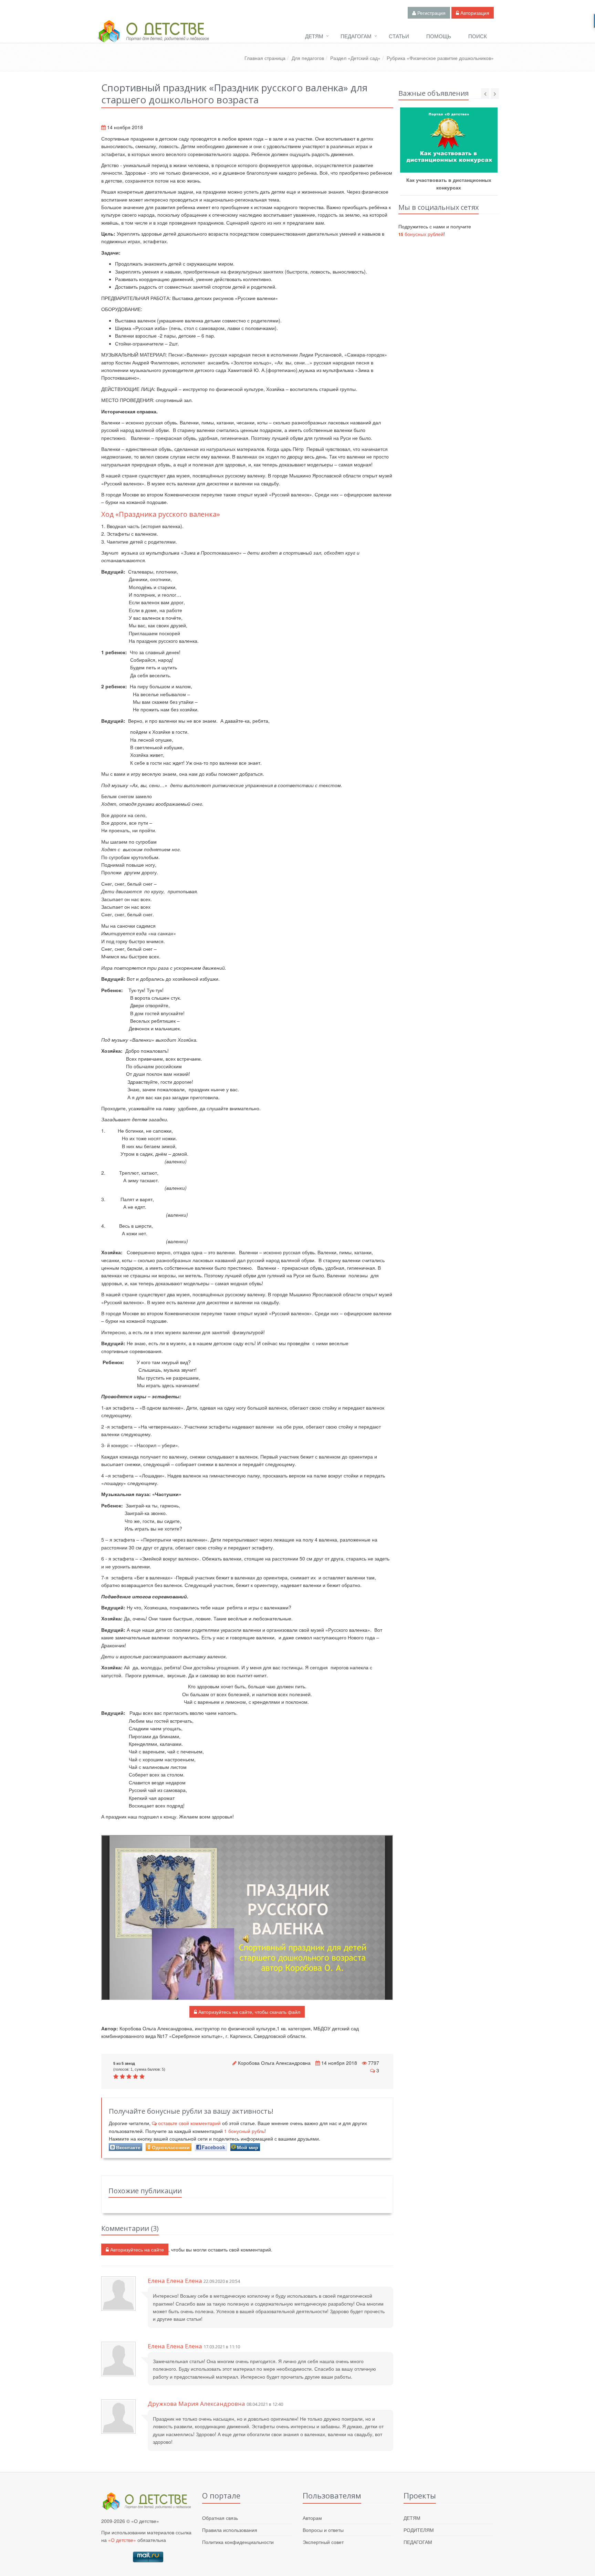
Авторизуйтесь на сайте (136, 2249)
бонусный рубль (244, 2131)
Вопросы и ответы (323, 2530)
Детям (314, 36)
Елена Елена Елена (175, 2281)
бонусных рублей (421, 234)
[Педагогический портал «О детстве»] (153, 38)
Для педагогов (308, 58)
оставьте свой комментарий (189, 2123)
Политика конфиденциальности (238, 2542)
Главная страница (265, 58)
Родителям (419, 2530)
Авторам (312, 2518)
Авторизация (474, 13)
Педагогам (356, 36)
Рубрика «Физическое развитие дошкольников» (440, 58)
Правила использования (230, 2530)
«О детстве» (122, 2540)
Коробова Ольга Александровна (274, 2063)
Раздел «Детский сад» (355, 58)
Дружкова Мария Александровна (196, 2404)
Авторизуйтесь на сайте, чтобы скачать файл (249, 2012)
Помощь (439, 36)
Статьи (399, 36)
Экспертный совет (323, 2542)
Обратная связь (220, 2518)
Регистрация (431, 13)
